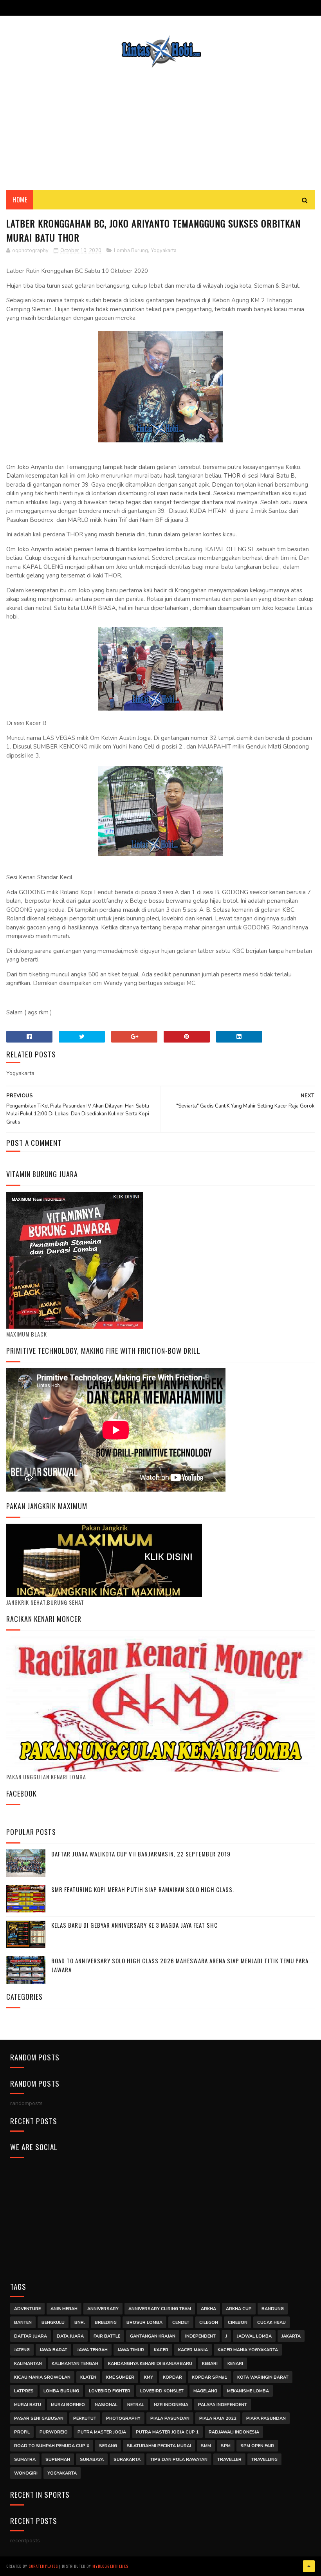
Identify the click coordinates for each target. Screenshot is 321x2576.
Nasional (106, 2405)
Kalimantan (28, 2364)
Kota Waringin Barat (263, 2377)
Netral (136, 2405)
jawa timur (131, 2350)
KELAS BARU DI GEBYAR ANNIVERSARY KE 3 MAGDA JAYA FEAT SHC (134, 1925)
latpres (24, 2391)
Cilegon (209, 2323)
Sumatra (25, 2460)
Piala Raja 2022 (218, 2418)
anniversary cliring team (160, 2309)
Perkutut (85, 2418)
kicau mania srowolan (42, 2377)
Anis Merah (64, 2309)
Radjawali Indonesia (234, 2432)
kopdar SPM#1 (210, 2377)
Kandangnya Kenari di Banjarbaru (150, 2364)
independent (200, 2336)
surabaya (92, 2460)
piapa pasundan (266, 2418)
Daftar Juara (31, 2336)
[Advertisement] (160, 123)
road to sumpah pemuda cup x (52, 2446)
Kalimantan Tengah (75, 2364)
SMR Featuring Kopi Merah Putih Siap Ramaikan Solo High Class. (143, 1889)
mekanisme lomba (248, 2391)
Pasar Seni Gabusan (39, 2418)
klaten (88, 2377)
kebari (210, 2364)
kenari (235, 2364)
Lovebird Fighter (110, 2391)
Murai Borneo (68, 2405)
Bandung (273, 2309)
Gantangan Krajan (153, 2336)
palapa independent (223, 2405)
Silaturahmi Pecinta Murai (159, 2446)
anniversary (103, 2309)
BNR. (80, 2323)
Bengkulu (53, 2323)
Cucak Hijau (271, 2323)
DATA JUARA (70, 2336)
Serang (108, 2446)
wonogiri (26, 2473)
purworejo (54, 2432)
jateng (22, 2350)
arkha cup (239, 2309)
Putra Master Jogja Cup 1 (167, 2432)
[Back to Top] (309, 2566)
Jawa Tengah (92, 2350)
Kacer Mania (193, 2350)
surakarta (127, 2460)
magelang (205, 2391)
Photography (123, 2418)
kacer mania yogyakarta (248, 2350)
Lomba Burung (131, 251)
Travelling (264, 2460)
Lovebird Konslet (162, 2391)
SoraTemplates (43, 2566)
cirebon (238, 2323)
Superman (58, 2460)
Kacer (161, 2350)
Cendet (181, 2323)
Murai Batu (28, 2405)
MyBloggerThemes (110, 2566)
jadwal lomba (254, 2336)
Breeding (106, 2323)
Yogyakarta (164, 251)
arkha (208, 2309)
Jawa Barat (53, 2350)
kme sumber (120, 2377)
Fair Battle (107, 2336)
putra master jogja (102, 2432)
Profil (22, 2432)
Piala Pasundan (170, 2418)
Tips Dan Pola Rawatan (179, 2460)
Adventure (27, 2309)
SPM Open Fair (257, 2446)
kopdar (172, 2377)
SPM (226, 2446)
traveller (229, 2460)
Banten (23, 2323)
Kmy (149, 2377)
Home (20, 200)
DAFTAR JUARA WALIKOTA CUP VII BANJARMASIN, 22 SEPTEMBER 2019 (141, 1854)
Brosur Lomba (144, 2323)
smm (206, 2446)
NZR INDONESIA (171, 2405)
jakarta (291, 2336)
